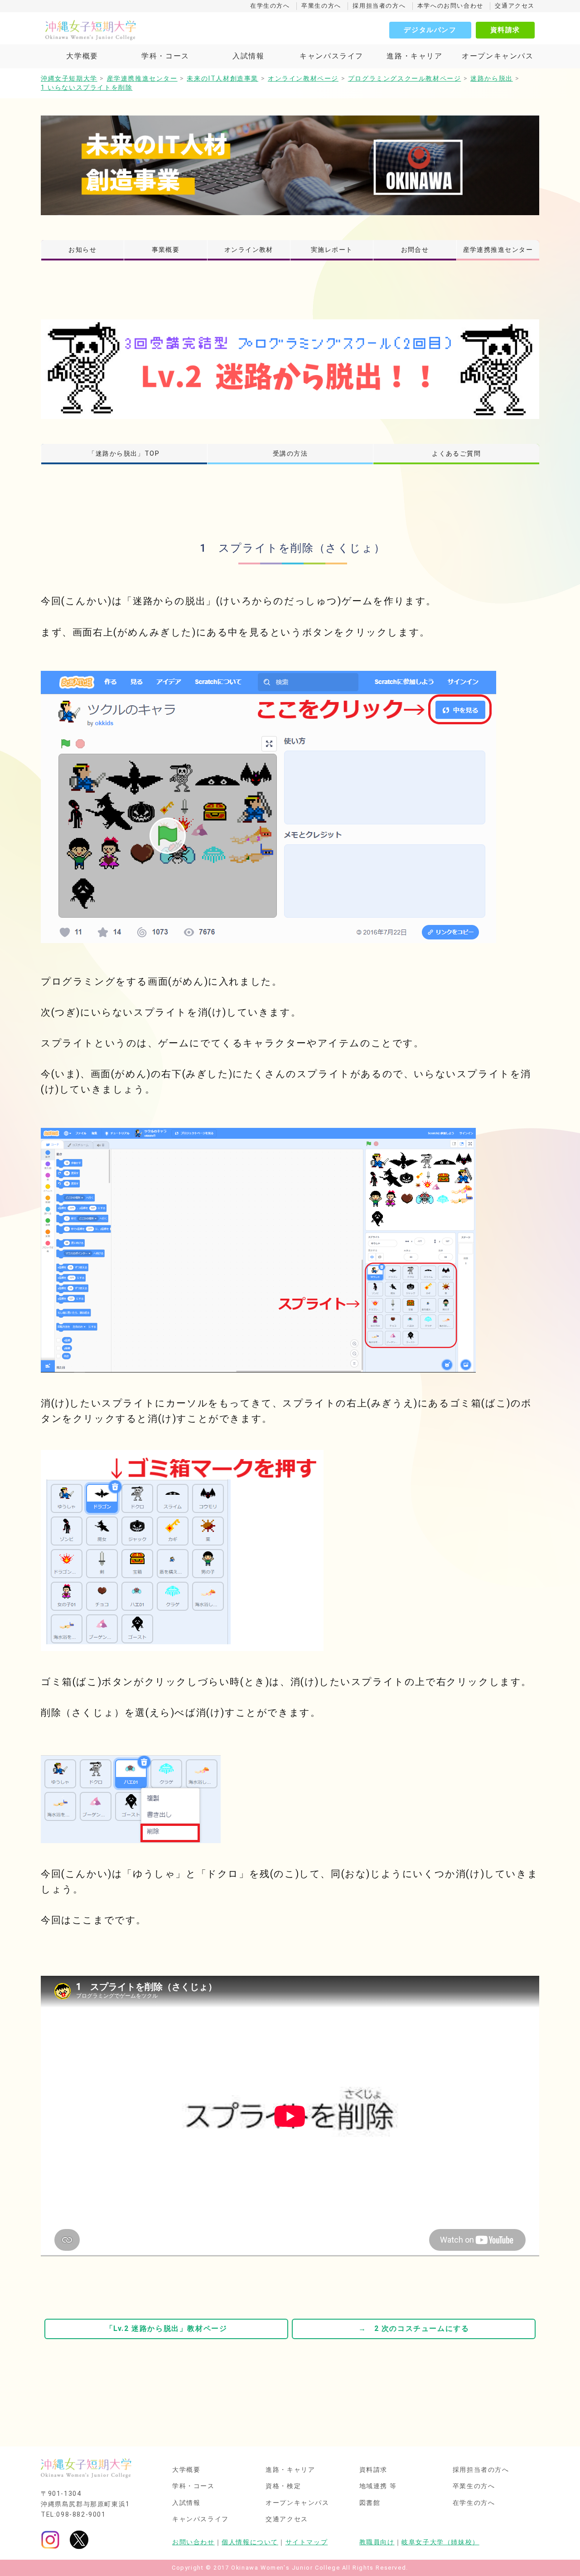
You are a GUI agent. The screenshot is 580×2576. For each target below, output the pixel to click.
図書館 (370, 2503)
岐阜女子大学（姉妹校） (440, 2542)
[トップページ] (131, 30)
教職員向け (377, 2542)
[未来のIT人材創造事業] (290, 165)
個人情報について (250, 2542)
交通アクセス (515, 6)
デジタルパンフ (430, 30)
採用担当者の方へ (379, 6)
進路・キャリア (414, 56)
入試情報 (248, 56)
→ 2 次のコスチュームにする (414, 2328)
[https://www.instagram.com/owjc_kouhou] (50, 2540)
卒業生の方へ (321, 6)
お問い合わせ (193, 2542)
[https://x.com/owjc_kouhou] (79, 2540)
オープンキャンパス (498, 56)
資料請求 (505, 30)
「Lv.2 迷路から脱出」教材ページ (167, 2328)
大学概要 (82, 56)
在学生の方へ (270, 6)
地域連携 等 (378, 2486)
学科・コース (165, 56)
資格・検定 (283, 2486)
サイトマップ (307, 2542)
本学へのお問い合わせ (450, 6)
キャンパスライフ (331, 56)
